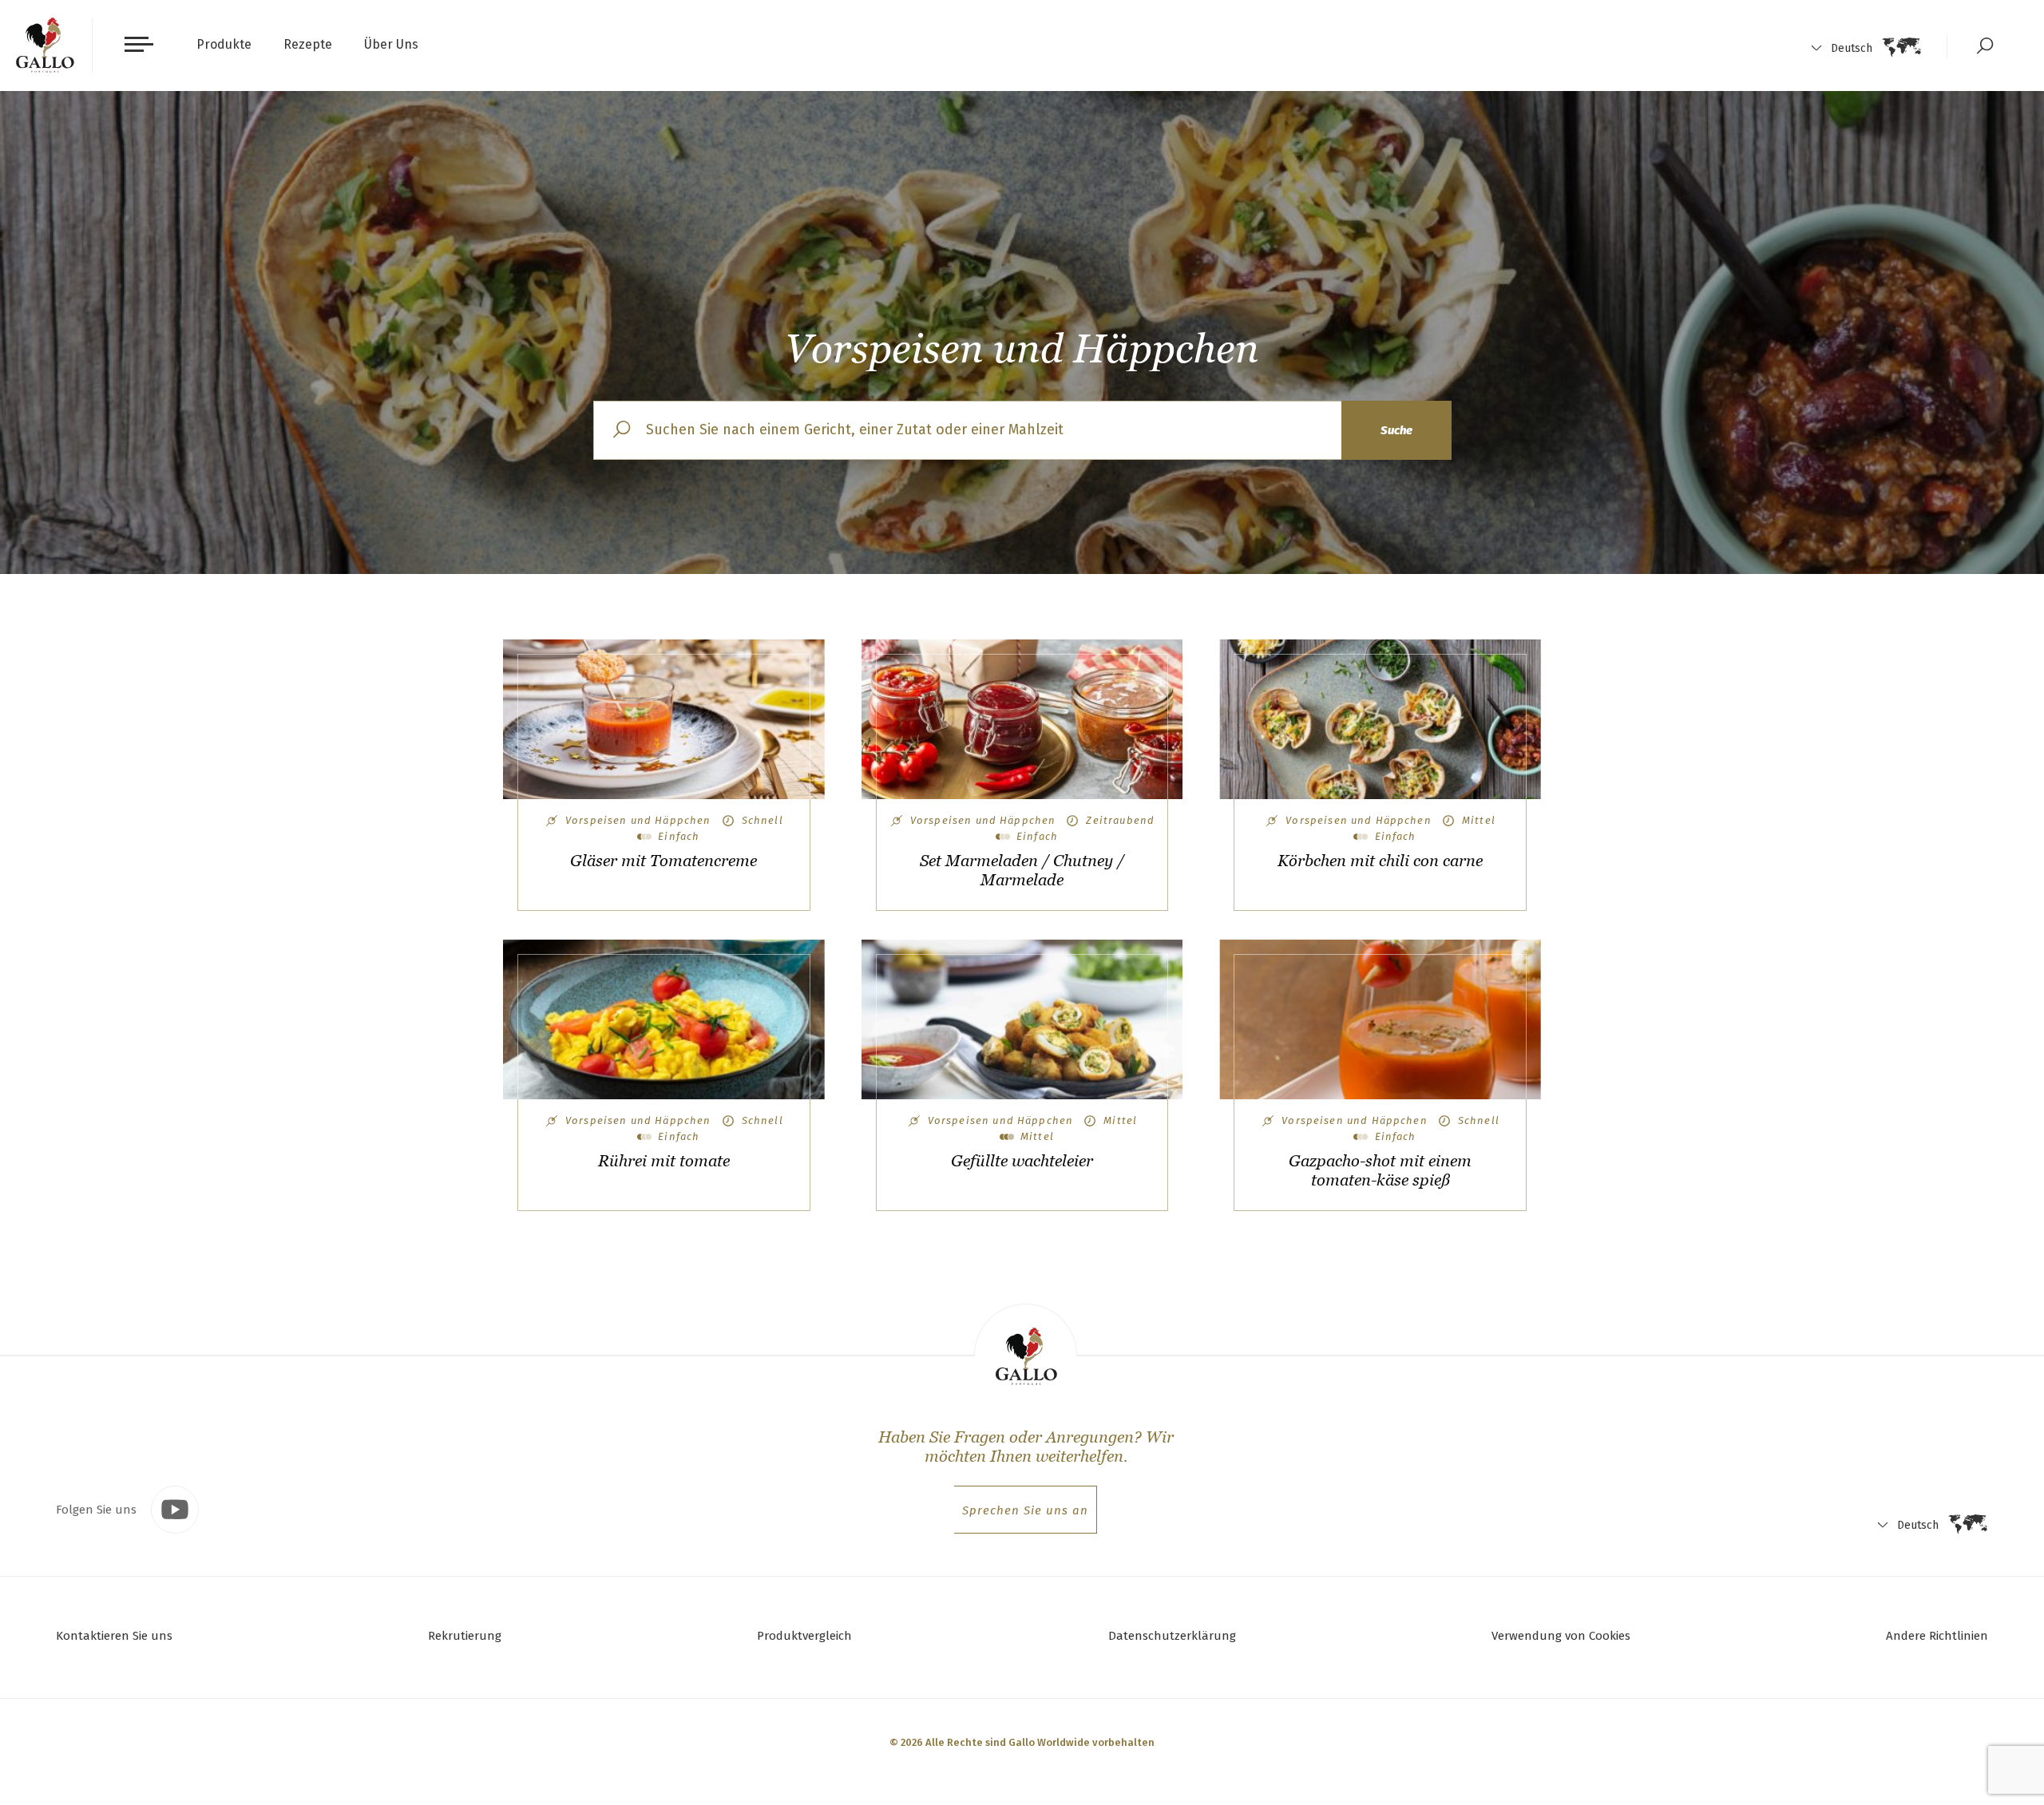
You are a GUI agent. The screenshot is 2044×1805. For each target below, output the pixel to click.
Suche (1396, 430)
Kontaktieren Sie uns (114, 1636)
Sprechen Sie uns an (1025, 1510)
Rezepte (308, 44)
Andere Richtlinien (1937, 1636)
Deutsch (1852, 48)
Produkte (224, 44)
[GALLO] (45, 45)
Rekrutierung (465, 1636)
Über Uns (391, 44)
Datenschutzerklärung (1172, 1636)
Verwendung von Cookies (1561, 1636)
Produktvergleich (804, 1636)
